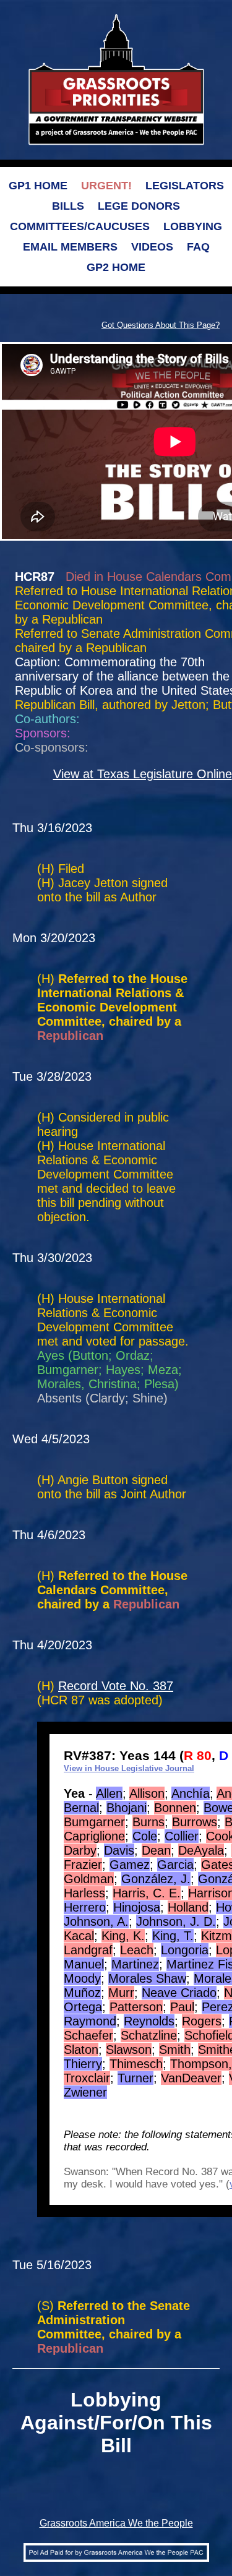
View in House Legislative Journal (129, 1768)
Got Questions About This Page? (161, 325)
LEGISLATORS (185, 186)
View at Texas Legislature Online (143, 774)
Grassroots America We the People (116, 2523)
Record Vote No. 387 (116, 1686)
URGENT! (106, 186)
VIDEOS (152, 247)
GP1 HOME (38, 186)
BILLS (68, 206)
